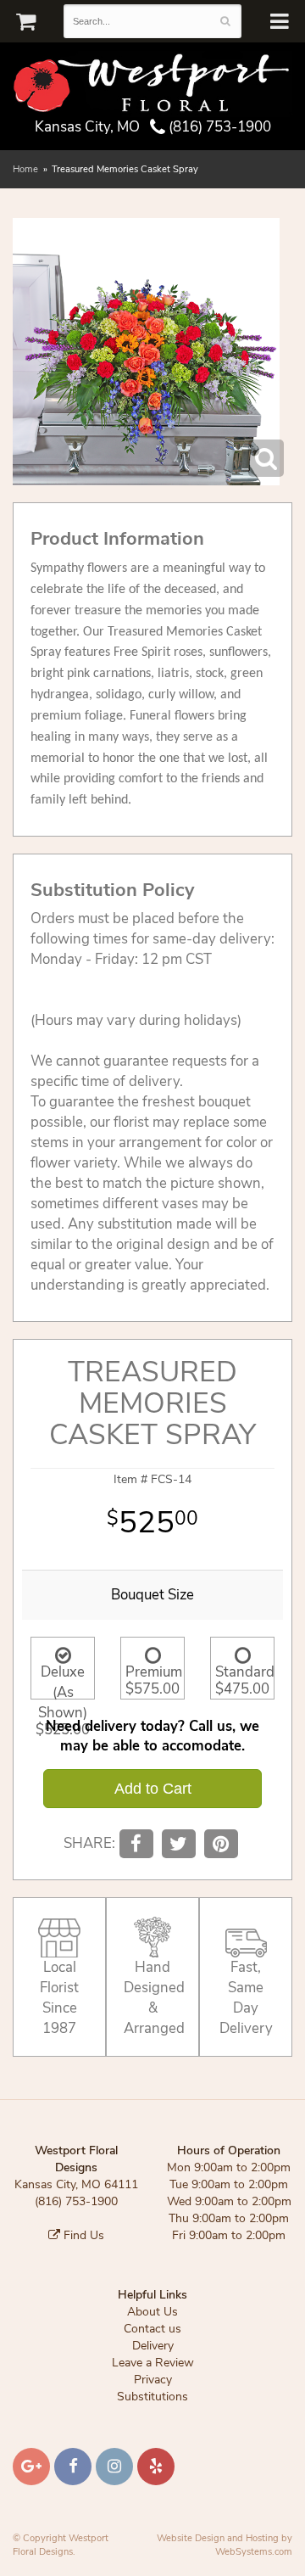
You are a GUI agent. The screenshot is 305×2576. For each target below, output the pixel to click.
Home (25, 169)
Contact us (152, 2329)
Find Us (82, 2235)
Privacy (153, 2380)
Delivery (153, 2346)
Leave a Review (153, 2363)
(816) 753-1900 (218, 127)
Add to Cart (153, 1789)
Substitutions (152, 2397)
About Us (152, 2312)
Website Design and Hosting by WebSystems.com (225, 2545)
